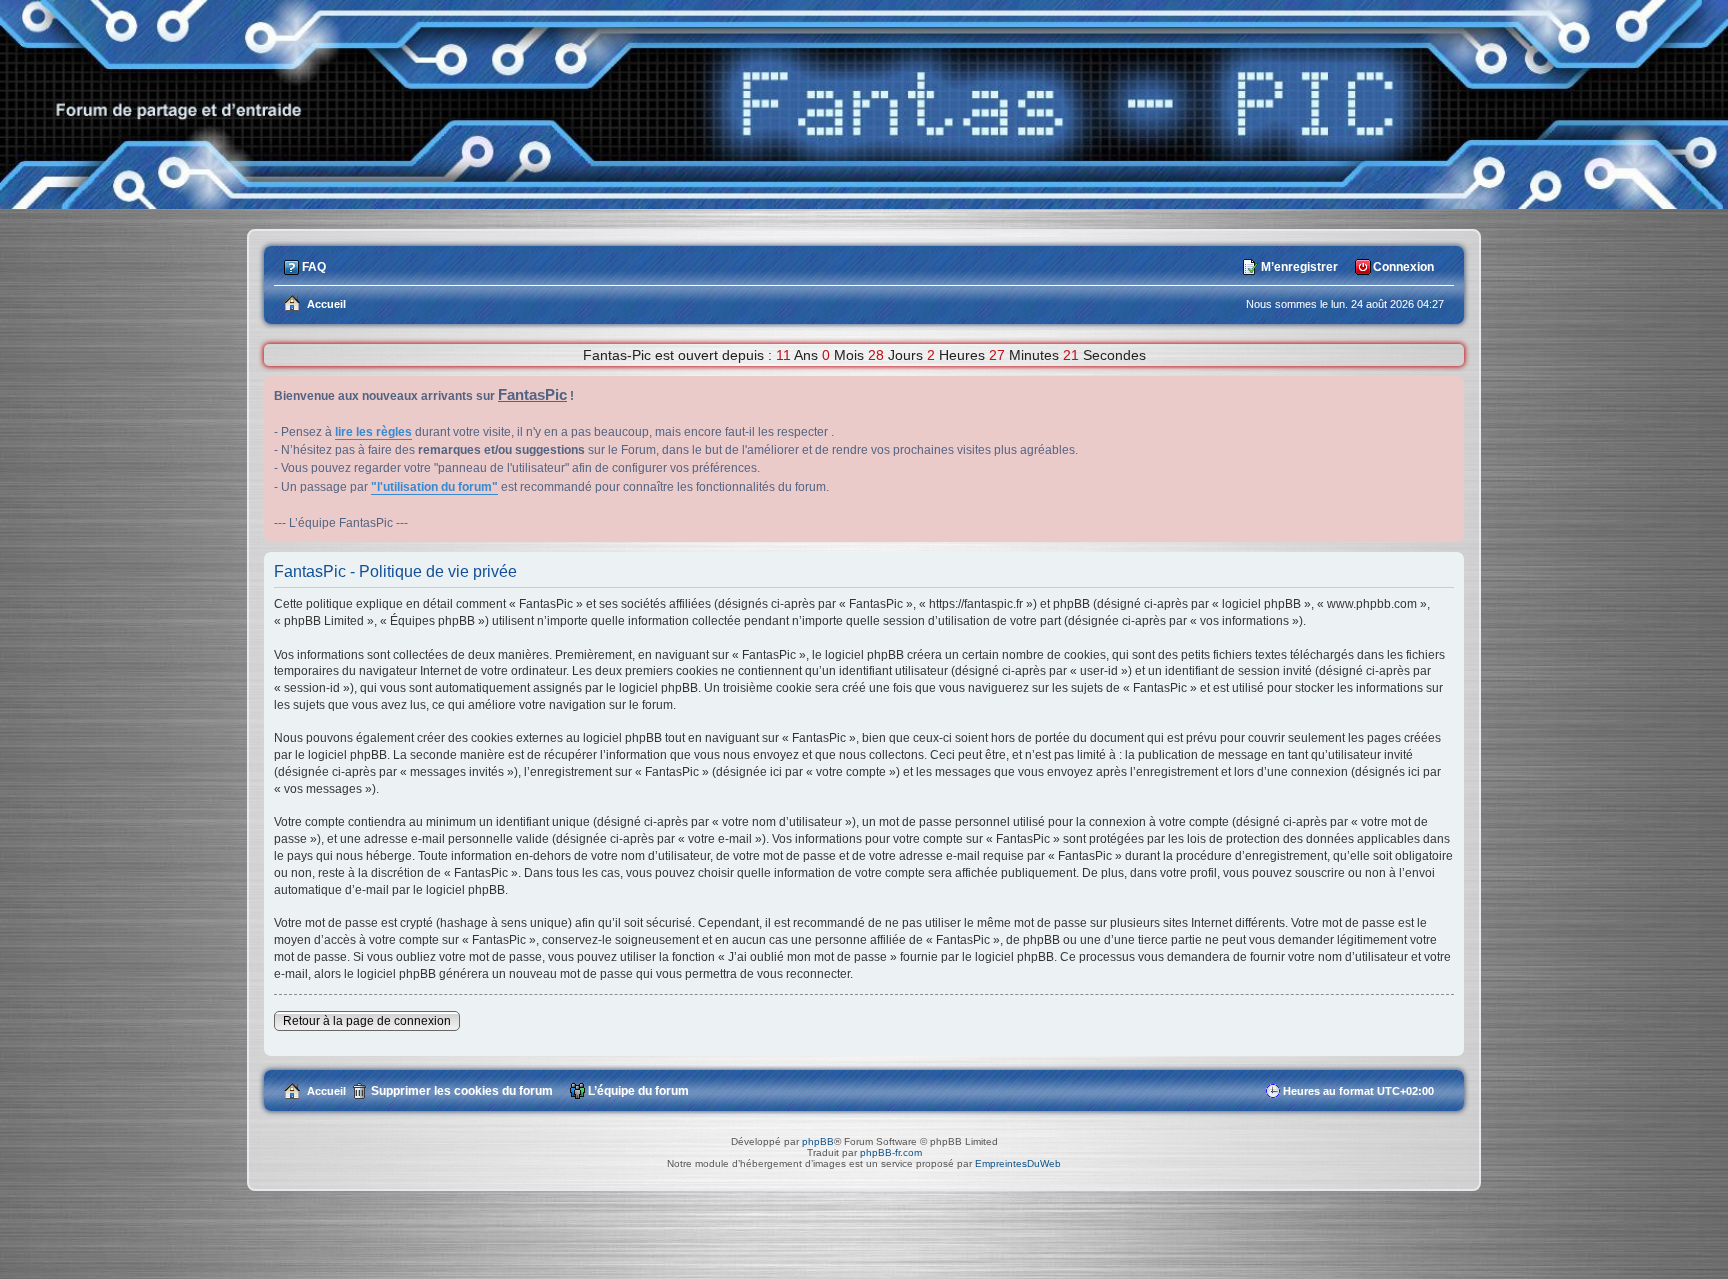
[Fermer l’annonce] (1448, 392)
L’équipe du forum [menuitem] (638, 1091)
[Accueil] (864, 203)
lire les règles (373, 432)
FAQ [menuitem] (314, 267)
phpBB (818, 1141)
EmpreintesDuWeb (1018, 1163)
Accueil (326, 1091)
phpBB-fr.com (891, 1152)
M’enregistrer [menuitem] (1299, 267)
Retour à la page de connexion (367, 1021)
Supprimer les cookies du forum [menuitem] (462, 1091)
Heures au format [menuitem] (1358, 1091)
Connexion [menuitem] (1403, 267)
